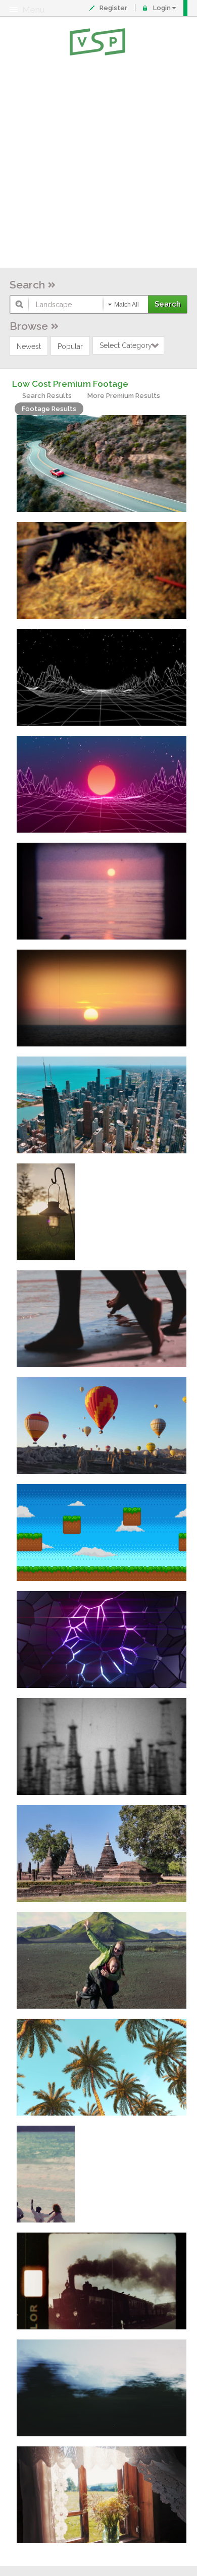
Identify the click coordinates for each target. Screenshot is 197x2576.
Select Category (126, 345)
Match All (127, 305)
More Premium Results (124, 396)
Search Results (47, 396)
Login (162, 8)
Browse (29, 326)
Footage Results (49, 409)
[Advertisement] (98, 164)
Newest (29, 346)
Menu (33, 10)
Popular (70, 346)
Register (113, 8)
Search (27, 285)
